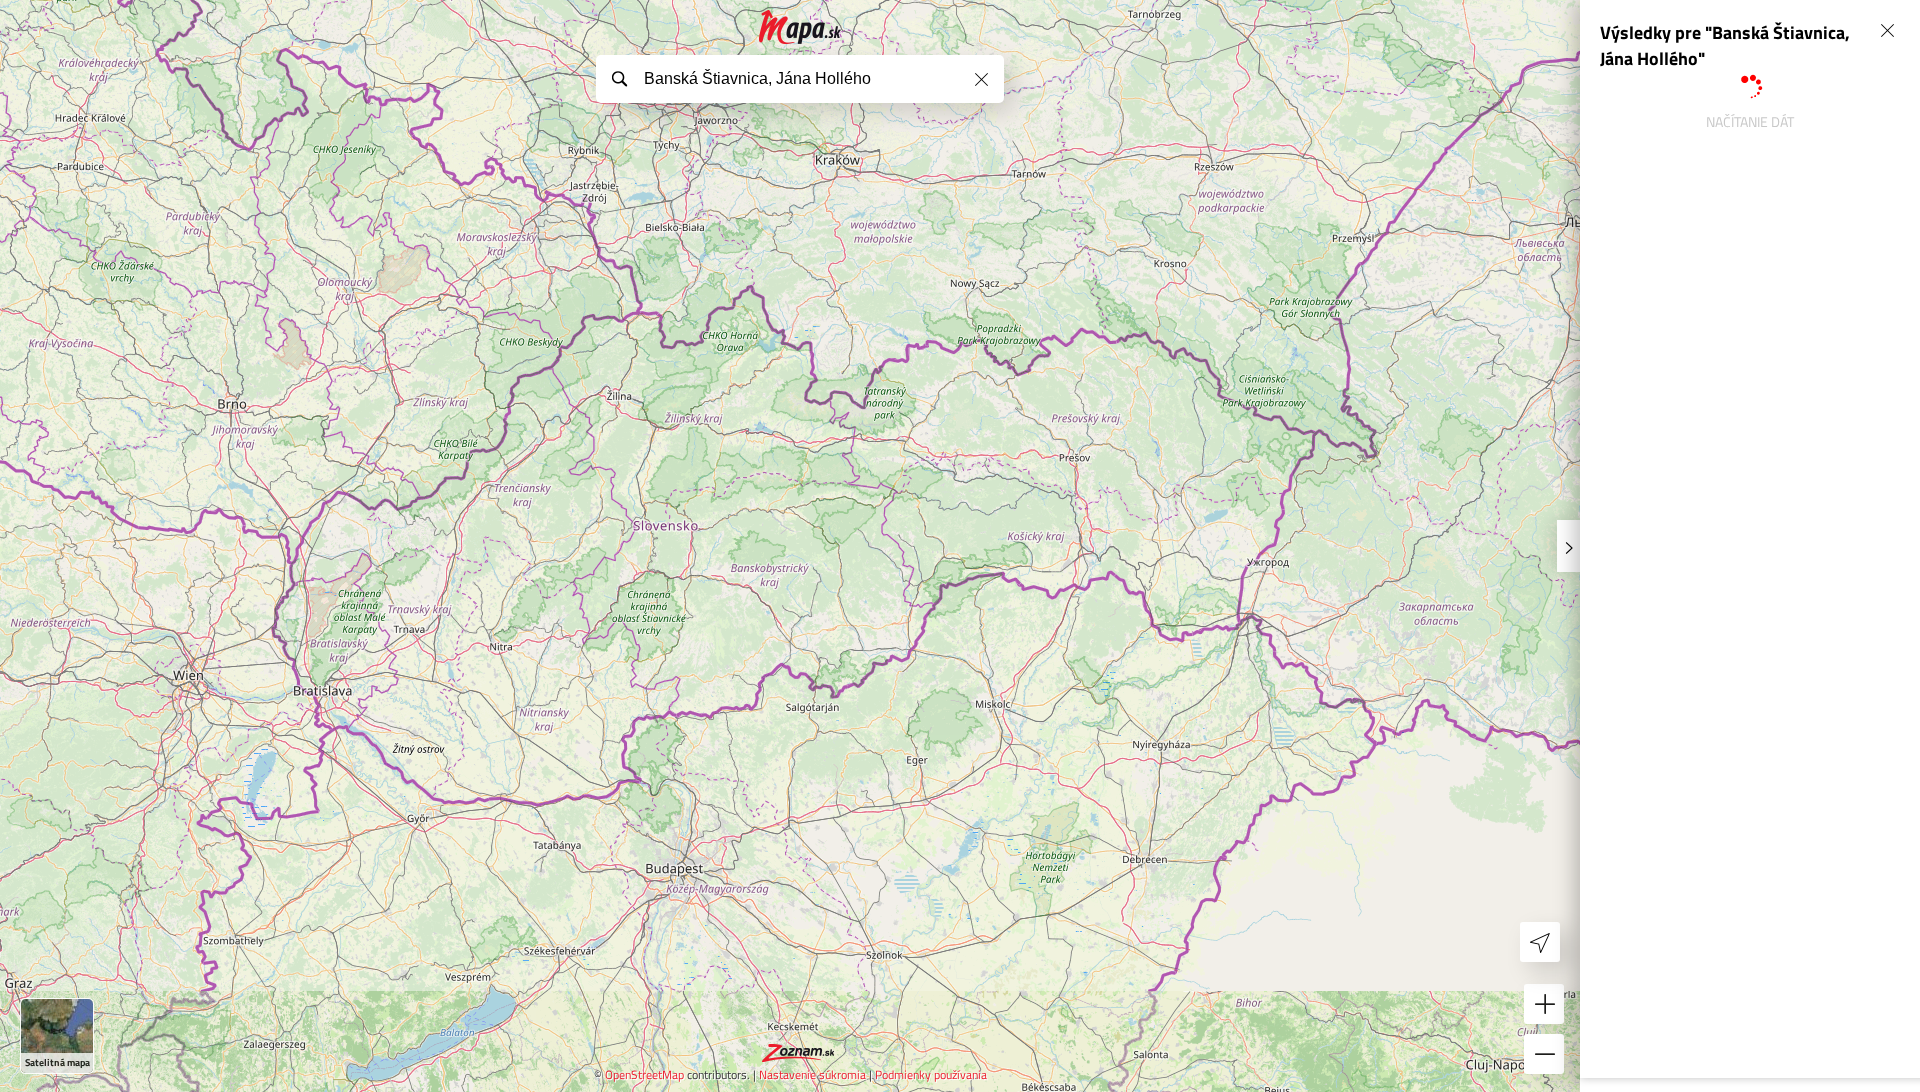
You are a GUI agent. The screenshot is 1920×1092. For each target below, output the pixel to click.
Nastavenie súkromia (812, 1074)
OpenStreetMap (644, 1074)
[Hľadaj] (619, 78)
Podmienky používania (931, 1074)
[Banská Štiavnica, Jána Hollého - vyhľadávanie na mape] (800, 27)
